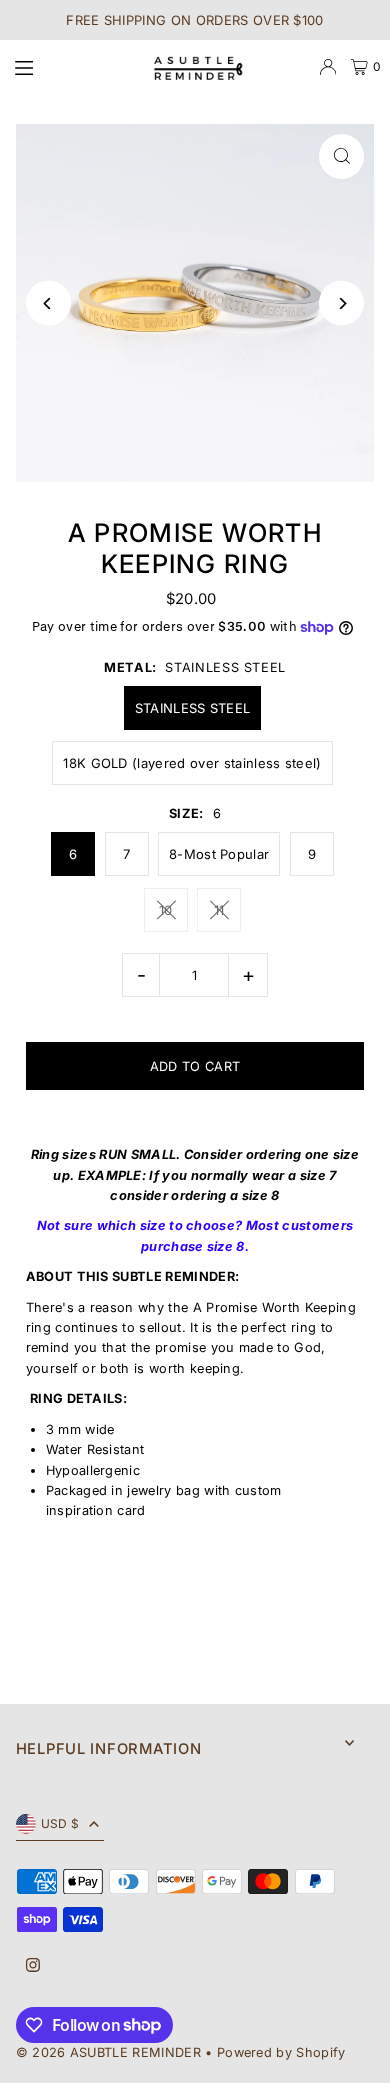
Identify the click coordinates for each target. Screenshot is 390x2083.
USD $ (60, 1823)
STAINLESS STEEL (193, 708)
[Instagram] (33, 1966)
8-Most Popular (219, 854)
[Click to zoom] (341, 156)
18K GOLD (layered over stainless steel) (192, 763)
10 (166, 910)
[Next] (341, 303)
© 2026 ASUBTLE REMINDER (108, 2052)
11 (219, 910)
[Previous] (48, 303)
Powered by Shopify (281, 2052)
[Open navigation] (71, 66)
